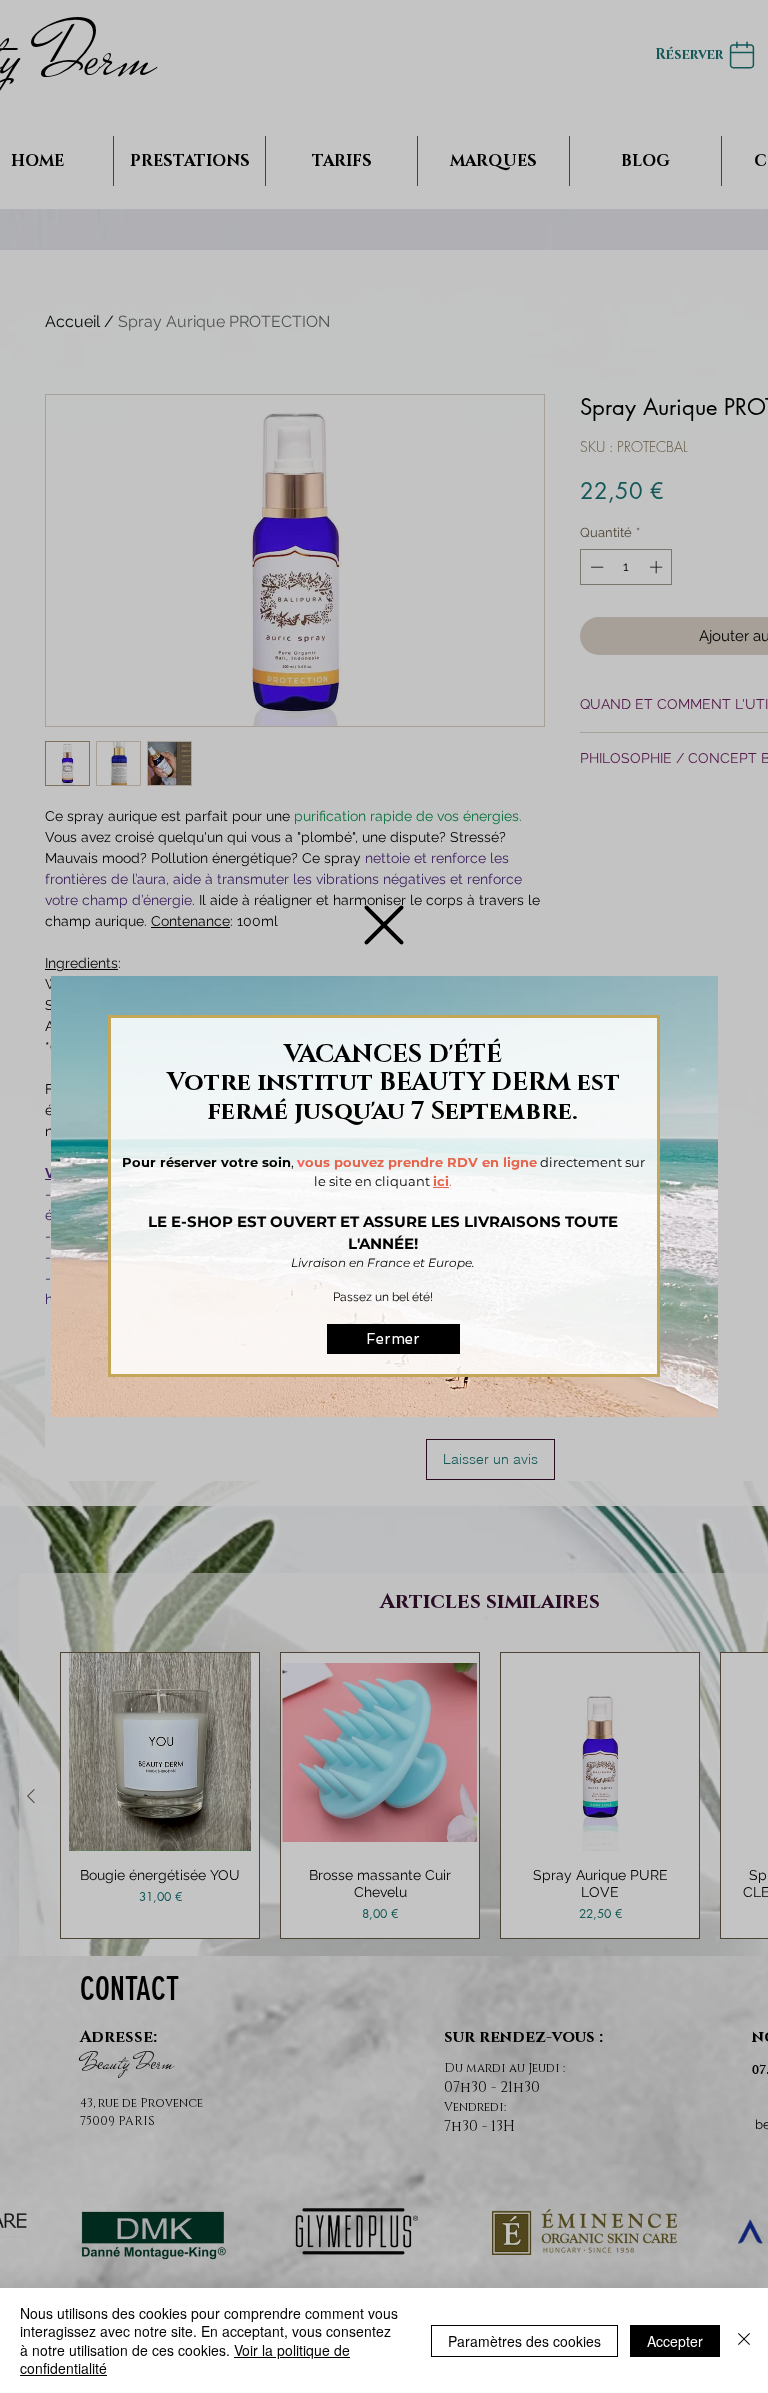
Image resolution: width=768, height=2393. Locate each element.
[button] (384, 925)
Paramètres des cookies (524, 2341)
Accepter (675, 2341)
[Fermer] (744, 2340)
